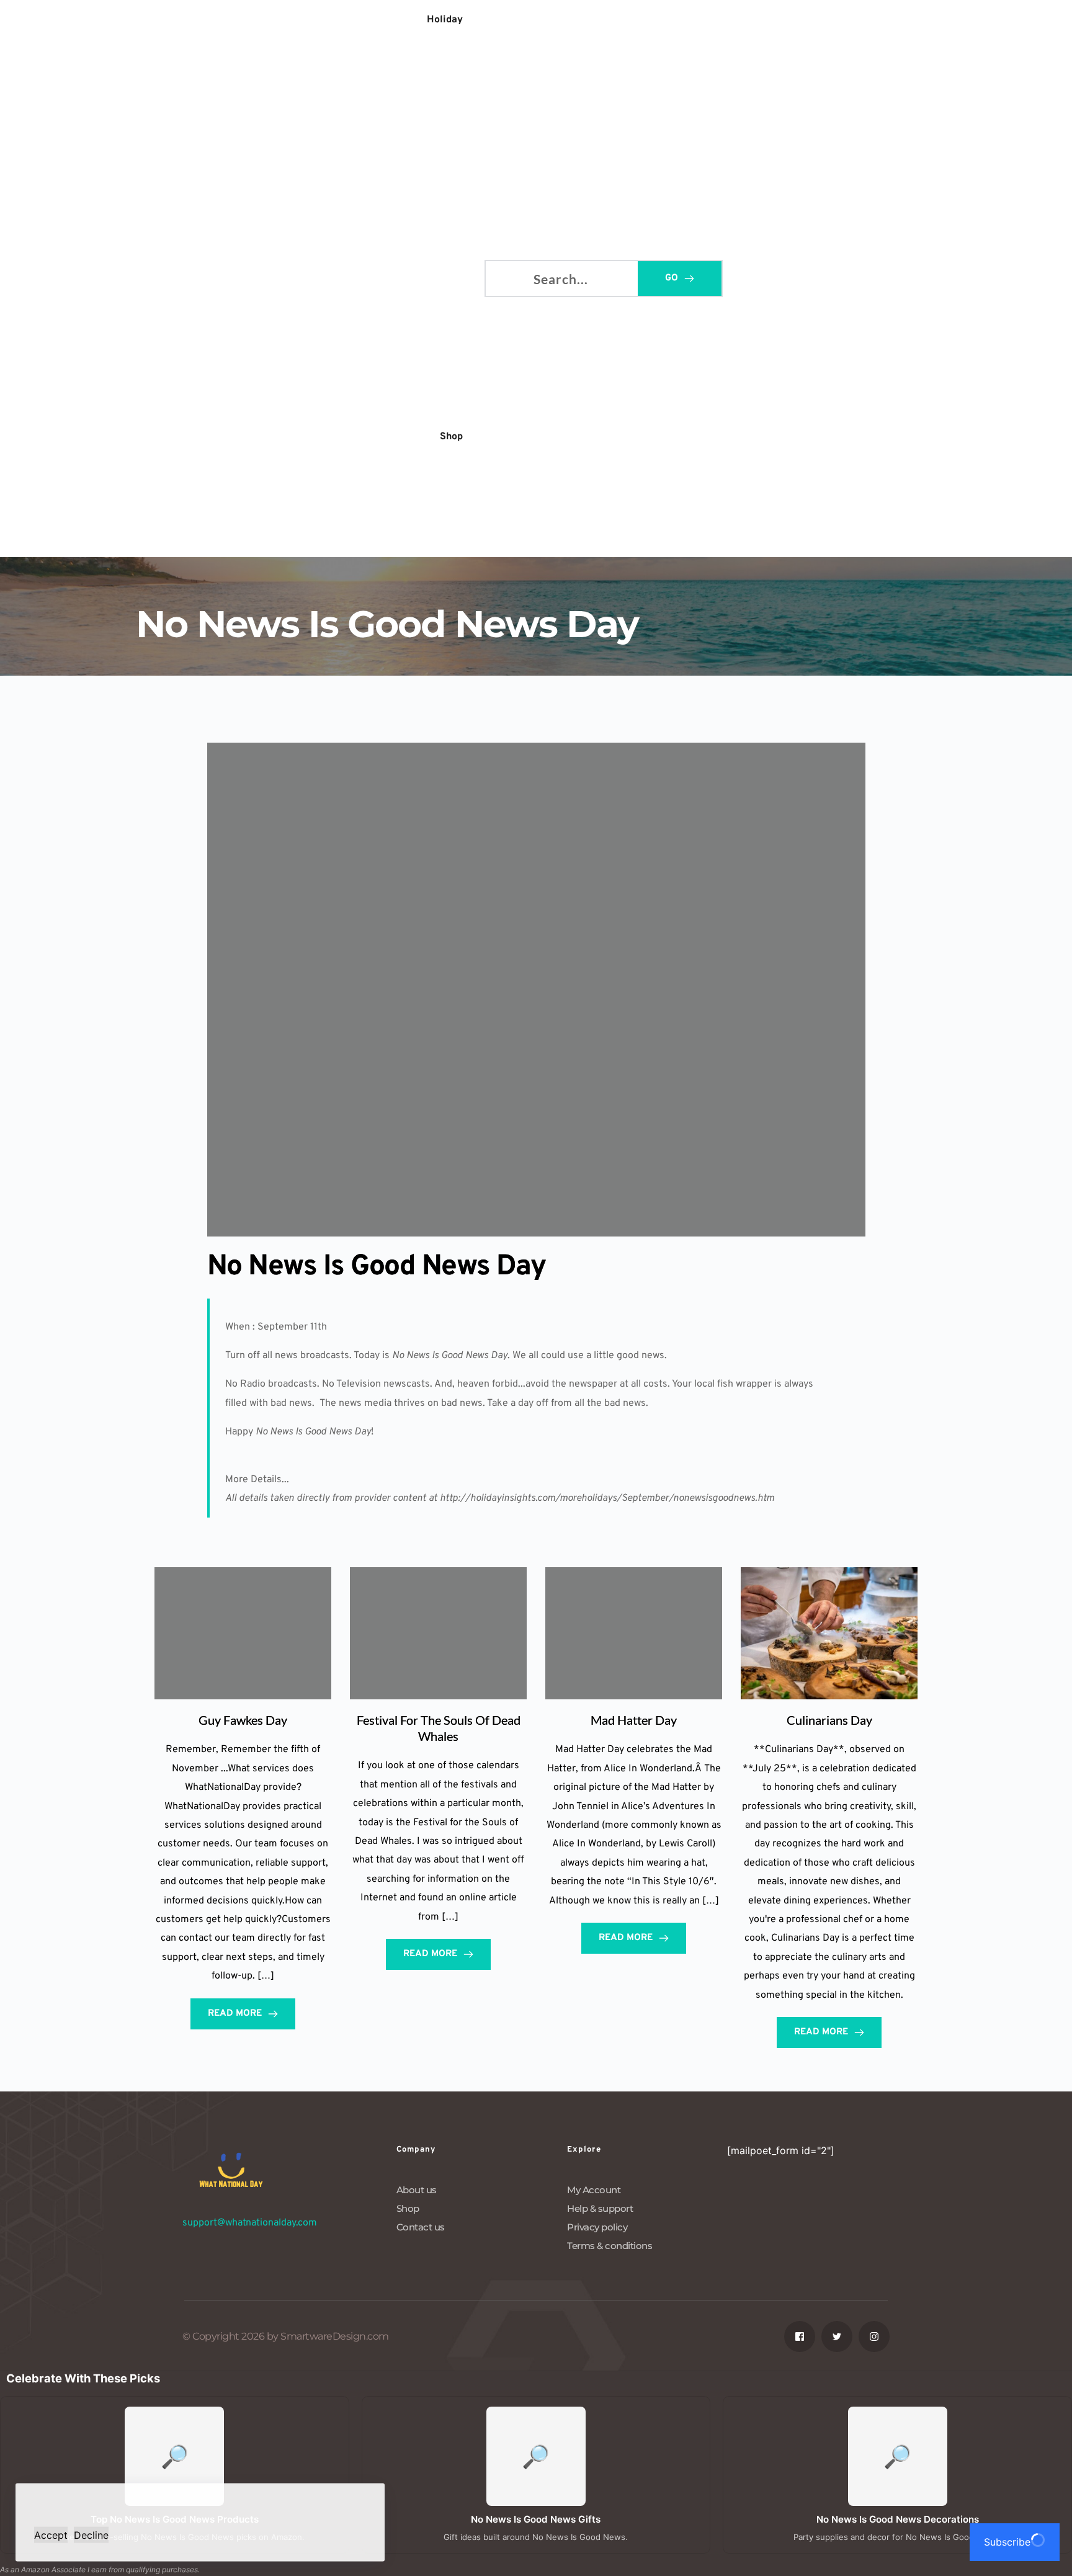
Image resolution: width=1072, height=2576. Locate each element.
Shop (408, 2208)
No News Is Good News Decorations (898, 2519)
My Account (594, 2190)
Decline (91, 2534)
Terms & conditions (610, 2246)
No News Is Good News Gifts (536, 2519)
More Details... (257, 1480)
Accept (51, 2534)
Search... (505, 276)
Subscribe (1007, 2542)
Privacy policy (597, 2227)
